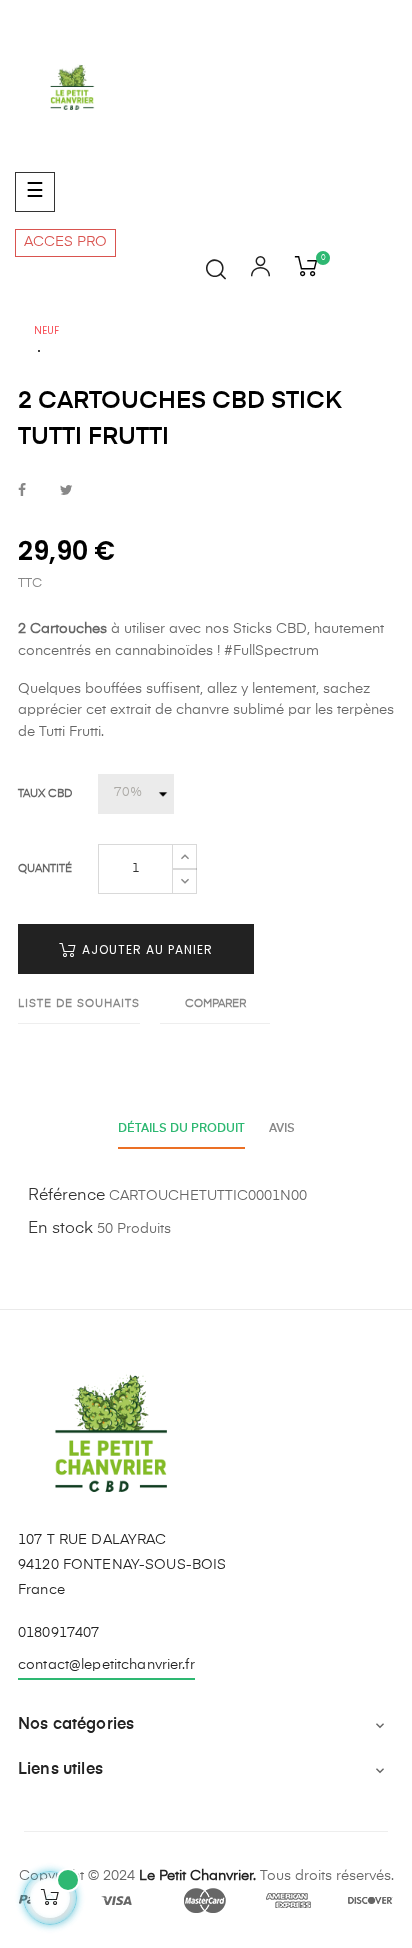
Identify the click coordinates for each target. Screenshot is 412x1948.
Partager (22, 491)
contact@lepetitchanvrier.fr (106, 1665)
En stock (60, 1229)
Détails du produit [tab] (181, 1129)
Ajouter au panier (145, 949)
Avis (282, 1129)
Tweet (66, 491)
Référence (66, 1196)
